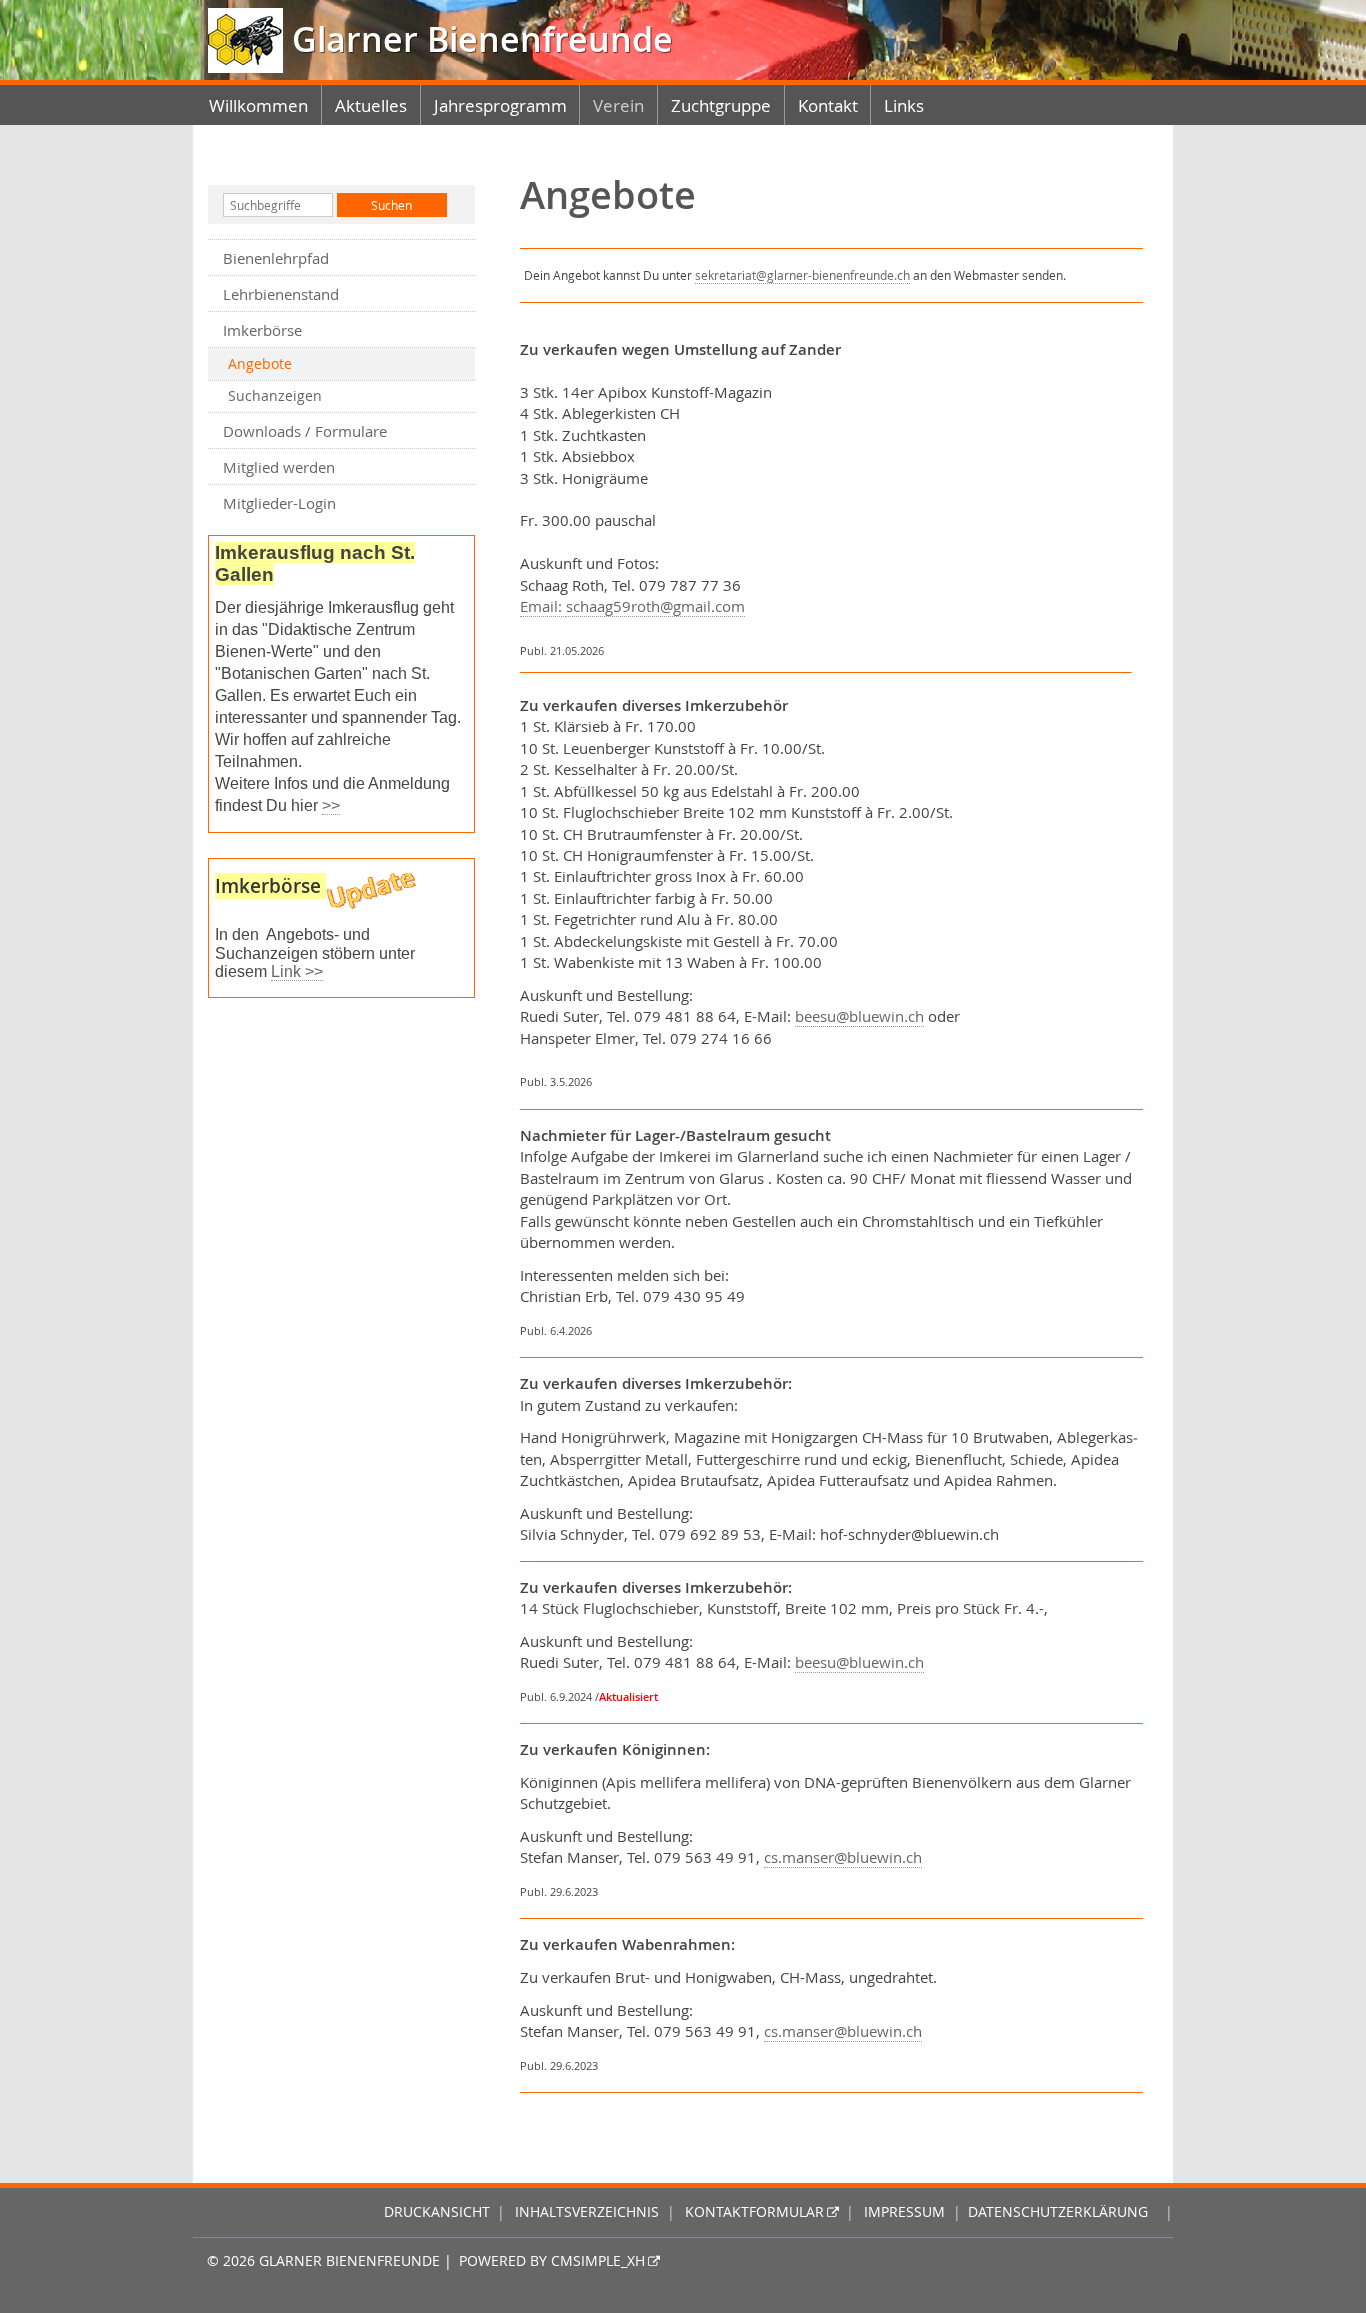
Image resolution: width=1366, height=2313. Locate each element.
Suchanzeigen (275, 396)
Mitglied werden (279, 467)
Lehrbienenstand (281, 294)
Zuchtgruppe (721, 105)
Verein (618, 105)
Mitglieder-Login (279, 503)
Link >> (297, 971)
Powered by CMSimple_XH (552, 2261)
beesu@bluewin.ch (859, 1016)
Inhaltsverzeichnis (587, 2212)
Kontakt (828, 105)
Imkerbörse (262, 330)
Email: (543, 606)
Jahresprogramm (500, 105)
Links (904, 105)
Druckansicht (437, 2212)
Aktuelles (371, 105)
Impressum (904, 2212)
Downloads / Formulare (305, 431)
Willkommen (258, 105)
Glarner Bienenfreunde (478, 39)
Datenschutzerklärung (1058, 2212)
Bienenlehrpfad (276, 258)
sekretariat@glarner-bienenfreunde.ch (802, 275)
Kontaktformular (754, 2212)
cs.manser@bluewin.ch (843, 1857)
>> (331, 805)
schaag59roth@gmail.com (655, 606)
